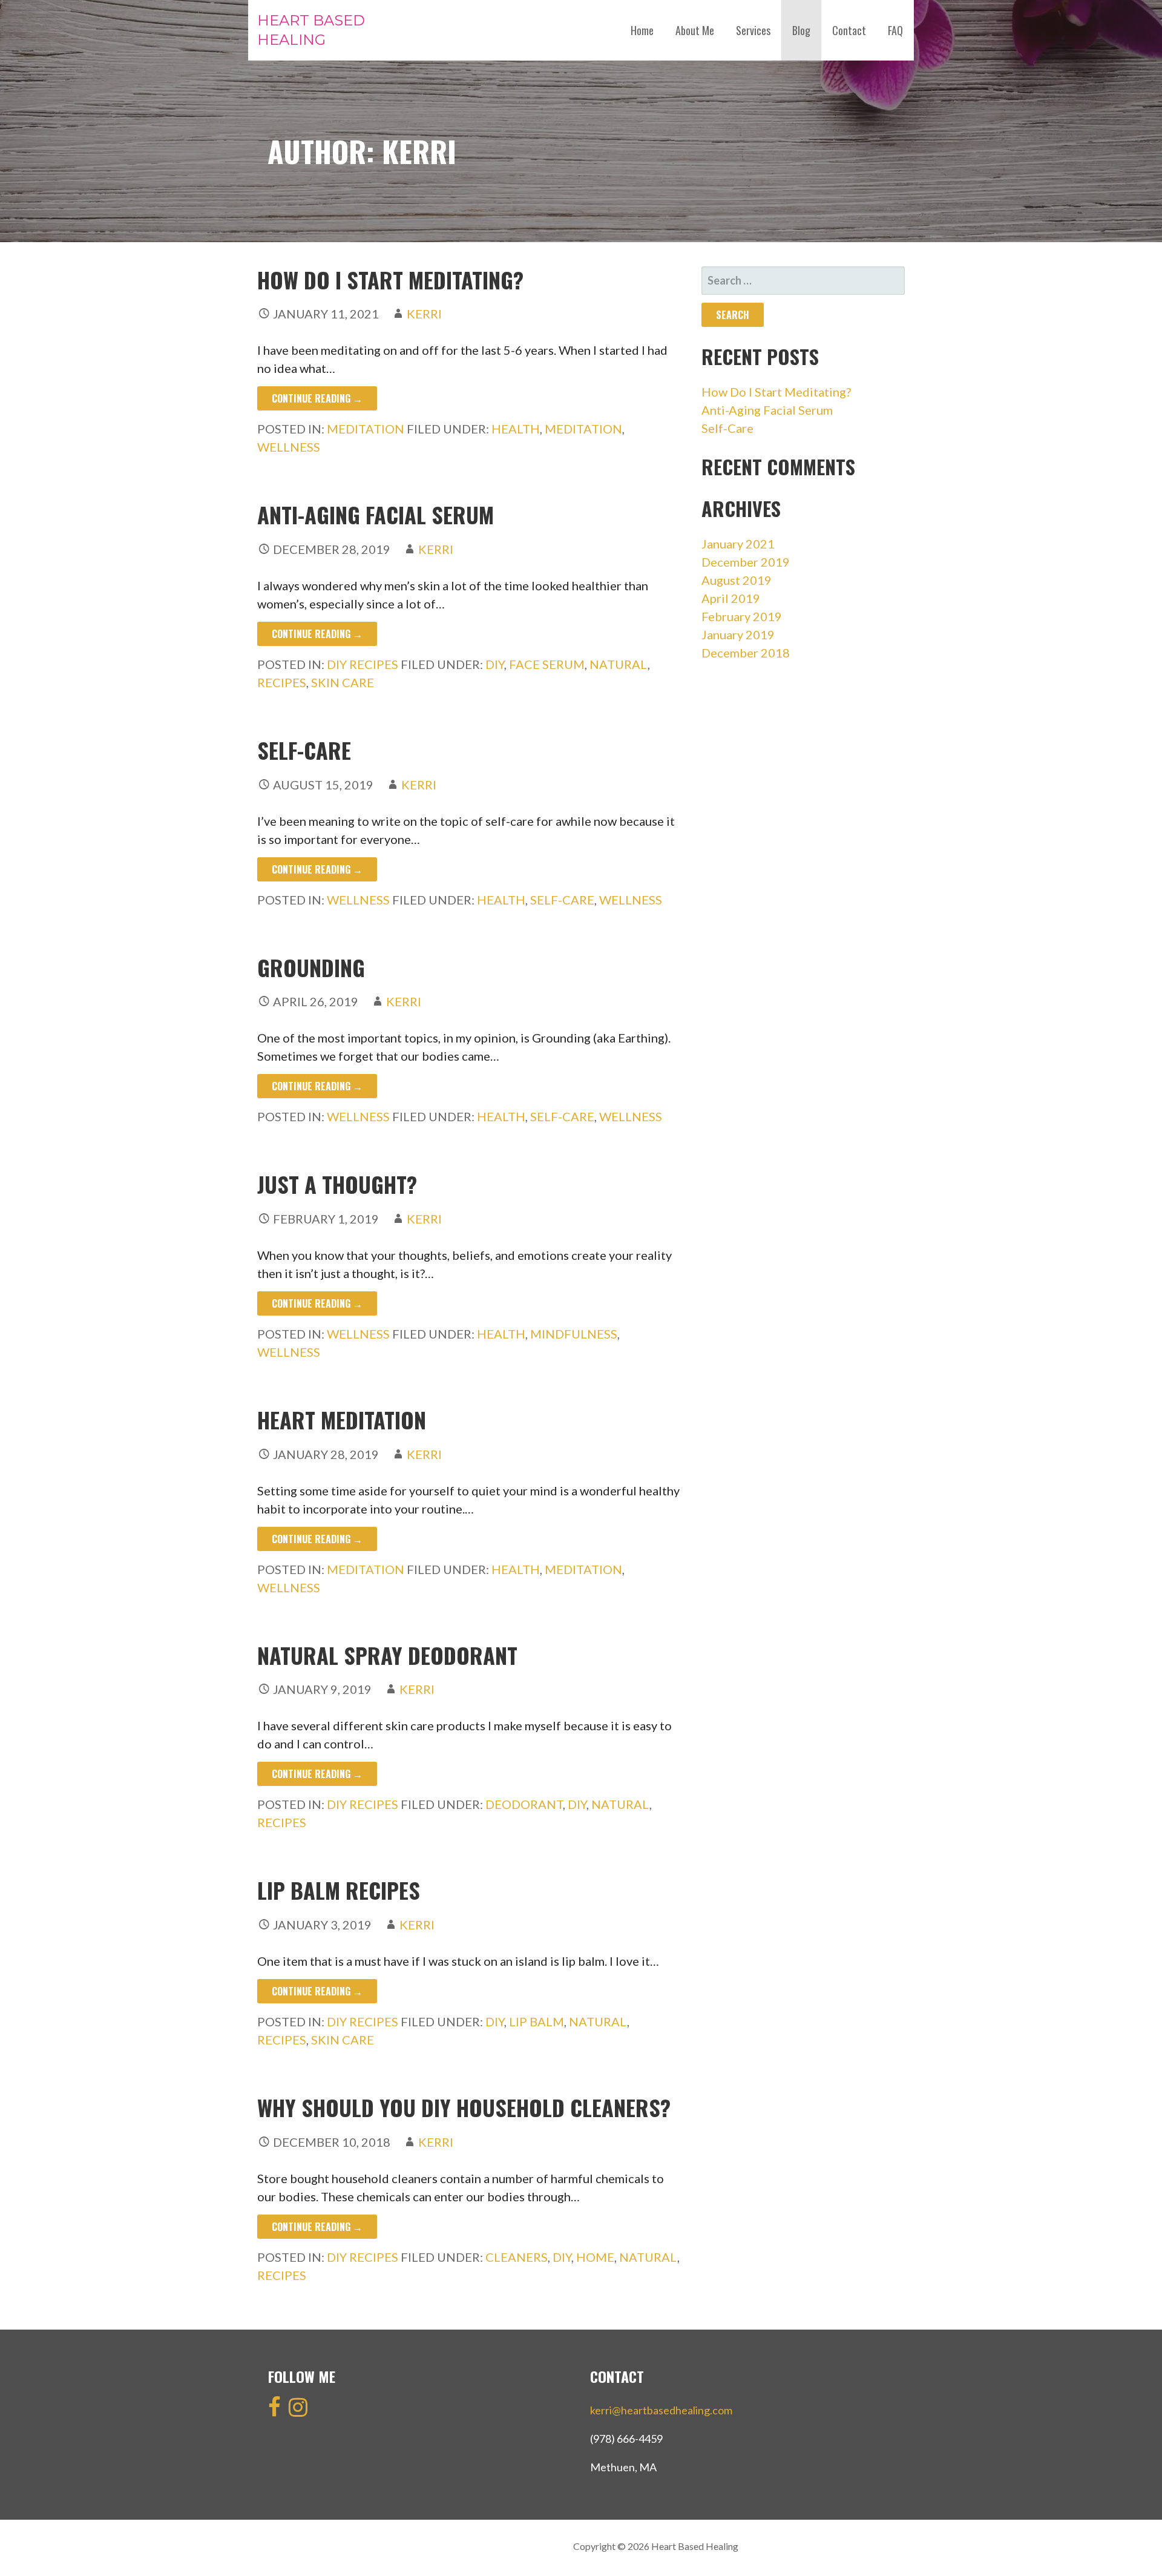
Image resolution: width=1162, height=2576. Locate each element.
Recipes (282, 682)
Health (516, 429)
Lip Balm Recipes (339, 1890)
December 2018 (746, 653)
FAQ (895, 30)
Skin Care (343, 682)
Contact (849, 30)
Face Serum (547, 664)
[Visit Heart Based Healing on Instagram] (298, 2411)
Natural (619, 664)
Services (753, 30)
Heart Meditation (342, 1419)
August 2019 (737, 580)
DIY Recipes (363, 664)
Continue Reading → (317, 398)
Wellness (289, 447)
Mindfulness (574, 1334)
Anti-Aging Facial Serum (376, 514)
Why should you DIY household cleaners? (464, 2107)
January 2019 (738, 634)
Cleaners (517, 2257)
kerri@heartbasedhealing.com (661, 2410)
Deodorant (524, 1804)
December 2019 (746, 562)
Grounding (311, 967)
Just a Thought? (337, 1184)
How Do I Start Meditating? (390, 279)
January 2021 (738, 544)
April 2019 (731, 598)
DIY (495, 664)
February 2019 (742, 616)
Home (642, 30)
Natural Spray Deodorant (387, 1655)
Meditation (366, 429)
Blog (801, 30)
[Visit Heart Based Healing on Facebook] (274, 2411)
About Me (695, 30)
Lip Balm (537, 2021)
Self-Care (304, 750)
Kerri (424, 314)
